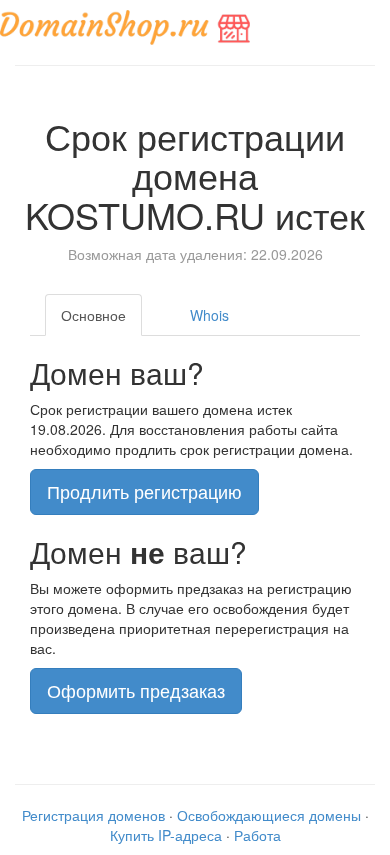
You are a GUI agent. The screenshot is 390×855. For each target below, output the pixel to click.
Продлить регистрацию (144, 491)
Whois (209, 315)
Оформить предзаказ (136, 690)
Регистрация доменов (93, 815)
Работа (257, 835)
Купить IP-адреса (166, 835)
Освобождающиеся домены (269, 815)
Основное (93, 315)
